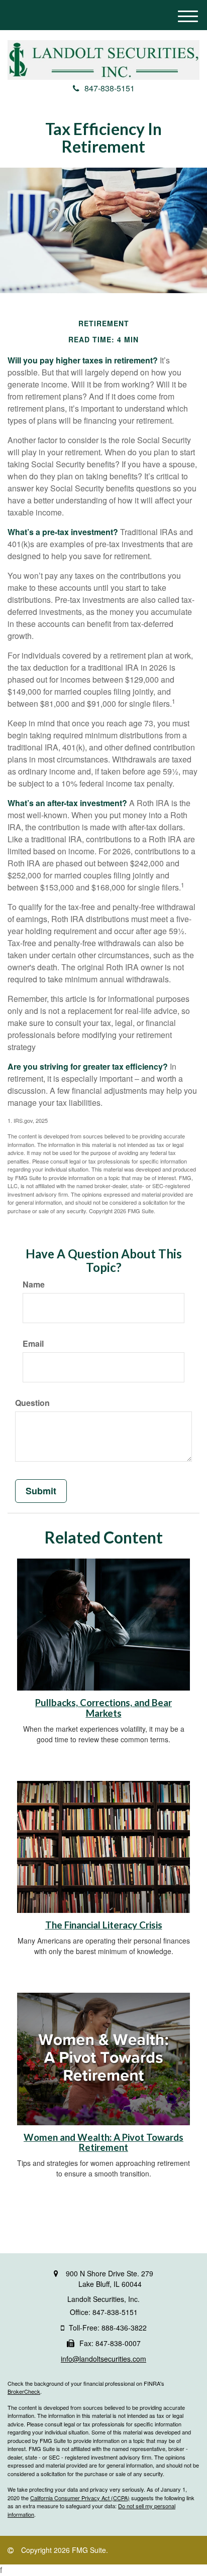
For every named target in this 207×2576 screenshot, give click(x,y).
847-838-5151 (110, 88)
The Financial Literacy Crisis (104, 1925)
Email (33, 1344)
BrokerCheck (24, 2391)
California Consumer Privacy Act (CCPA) (80, 2498)
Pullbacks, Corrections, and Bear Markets (103, 1708)
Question (32, 1403)
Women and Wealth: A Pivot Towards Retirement (103, 2143)
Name (34, 1284)
